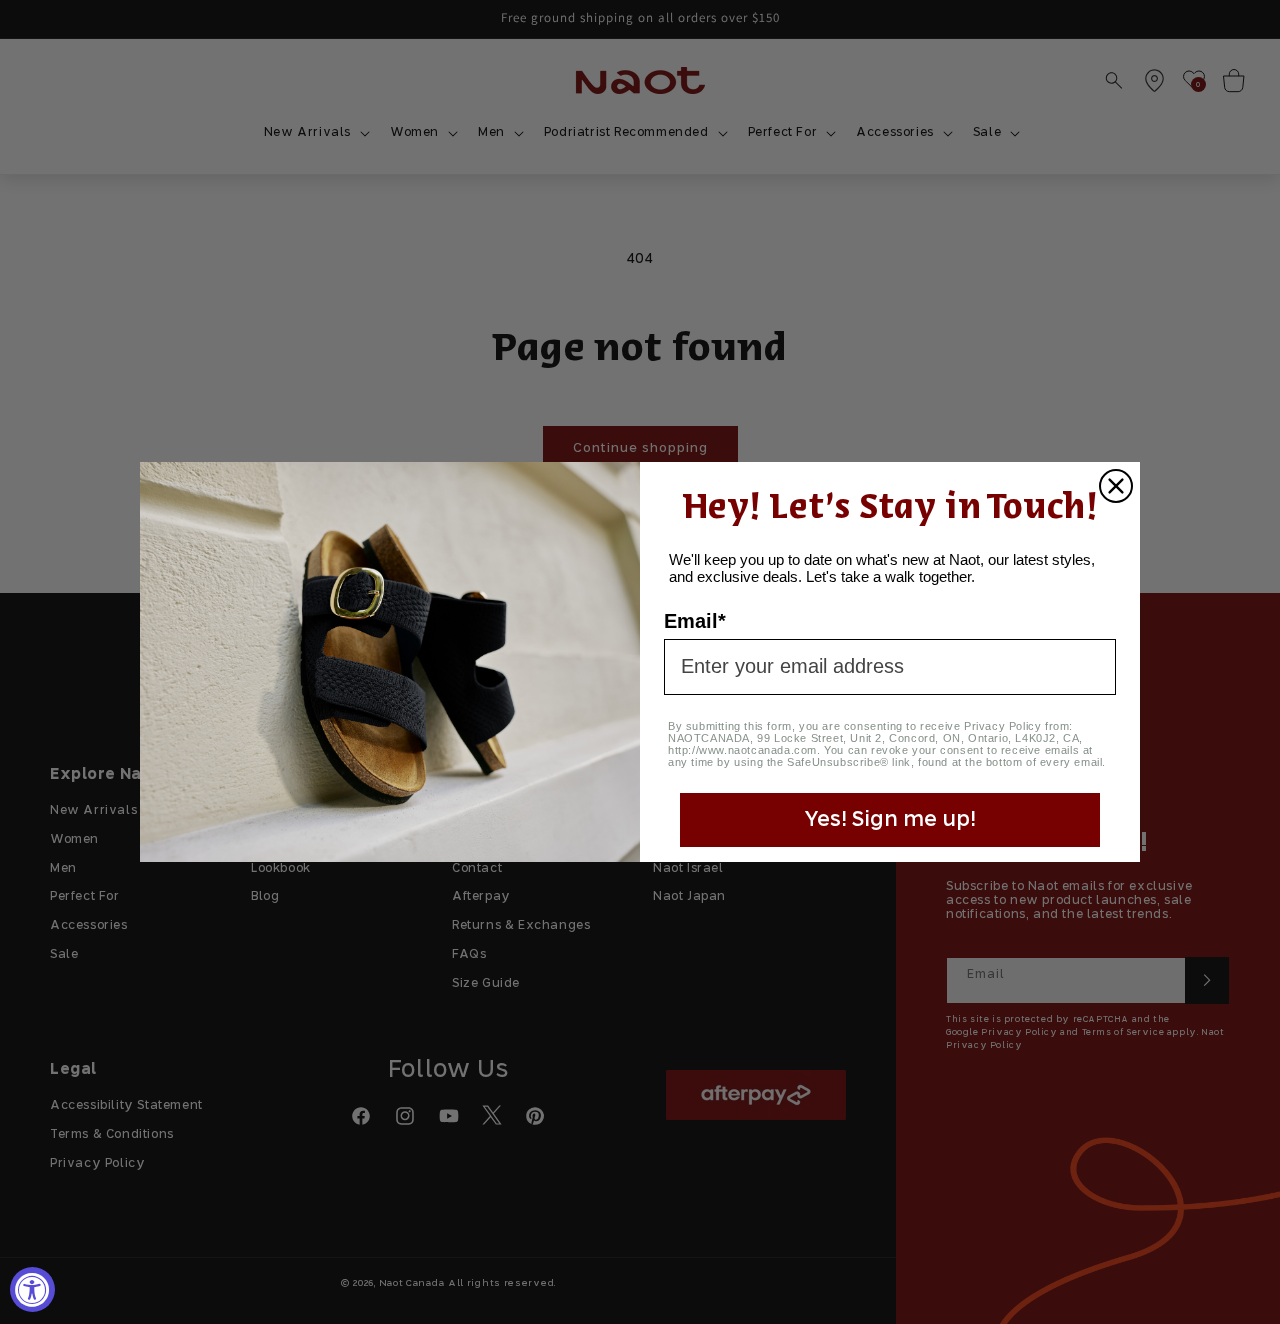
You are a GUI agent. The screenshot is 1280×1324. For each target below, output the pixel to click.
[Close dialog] (1116, 486)
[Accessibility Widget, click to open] (32, 1289)
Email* (695, 621)
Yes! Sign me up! (890, 820)
